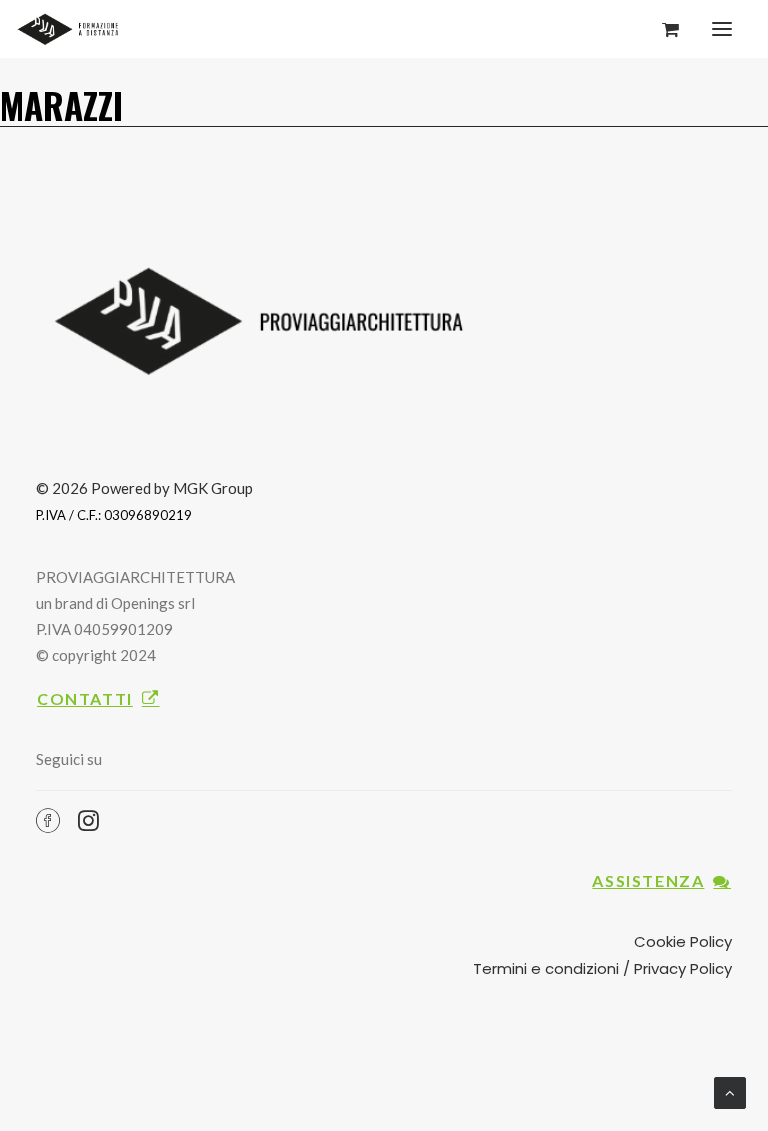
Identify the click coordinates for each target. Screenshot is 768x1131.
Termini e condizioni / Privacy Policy (602, 968)
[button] (722, 29)
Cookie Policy (683, 941)
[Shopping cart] (661, 29)
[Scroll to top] (730, 1091)
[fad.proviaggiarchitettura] (71, 29)
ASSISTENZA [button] (648, 880)
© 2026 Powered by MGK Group (144, 488)
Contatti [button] (85, 698)
